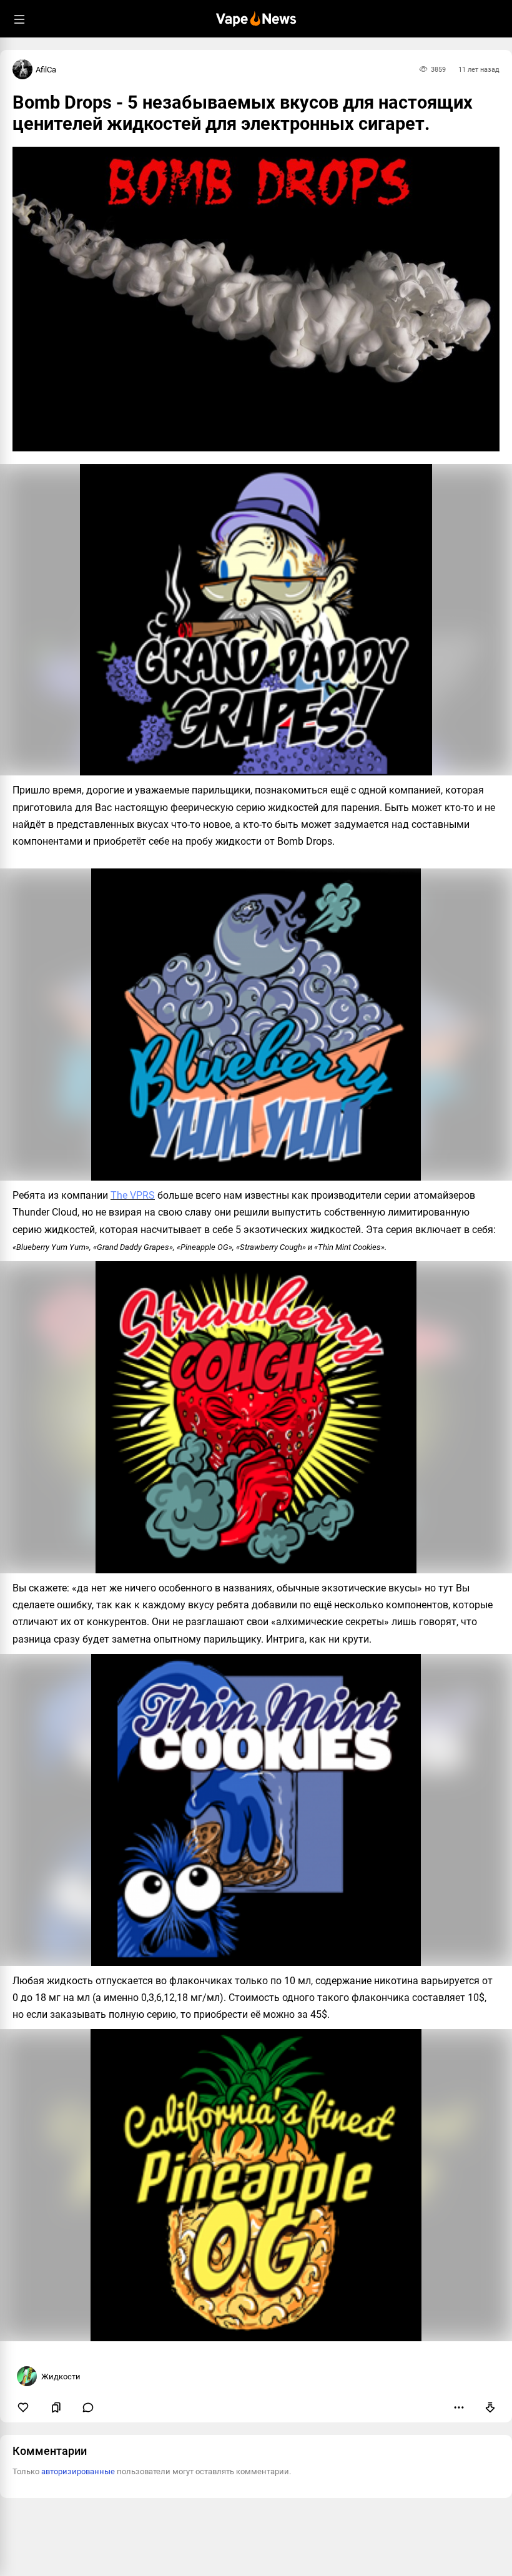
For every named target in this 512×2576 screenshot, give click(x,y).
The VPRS (133, 1195)
